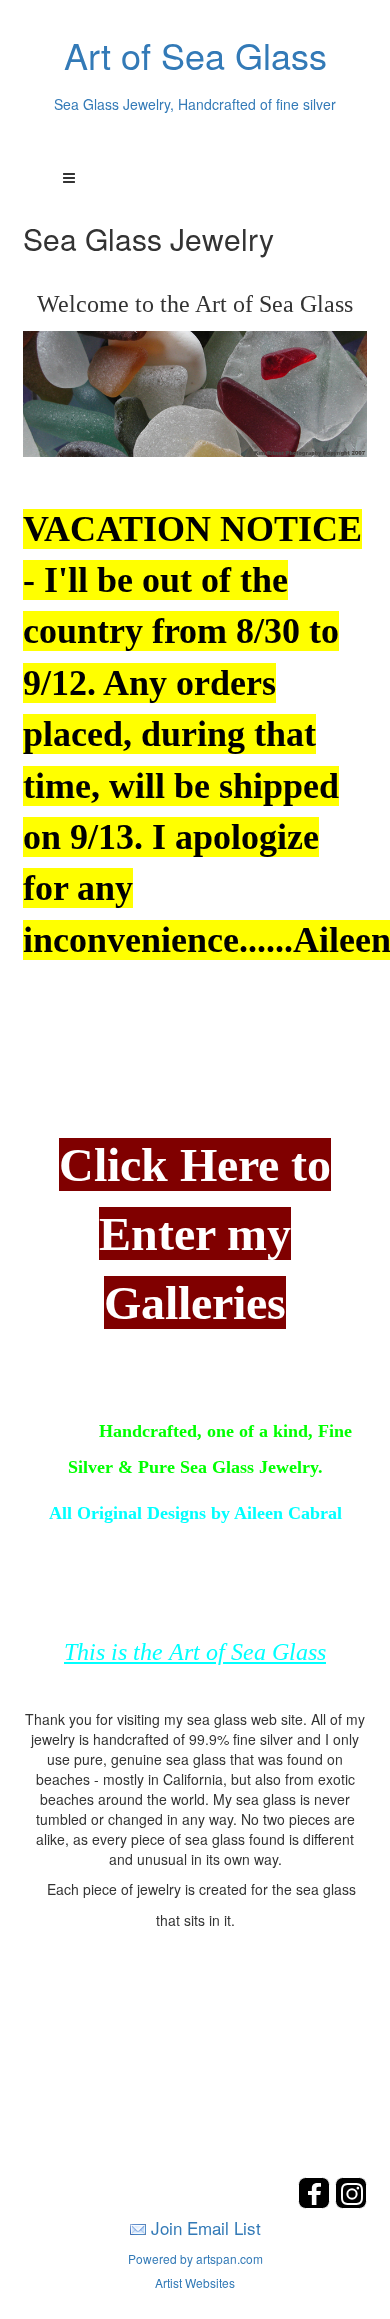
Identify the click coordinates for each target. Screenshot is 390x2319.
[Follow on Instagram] (351, 2202)
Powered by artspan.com (195, 2258)
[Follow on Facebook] (316, 2202)
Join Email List (206, 2227)
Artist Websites (195, 2282)
